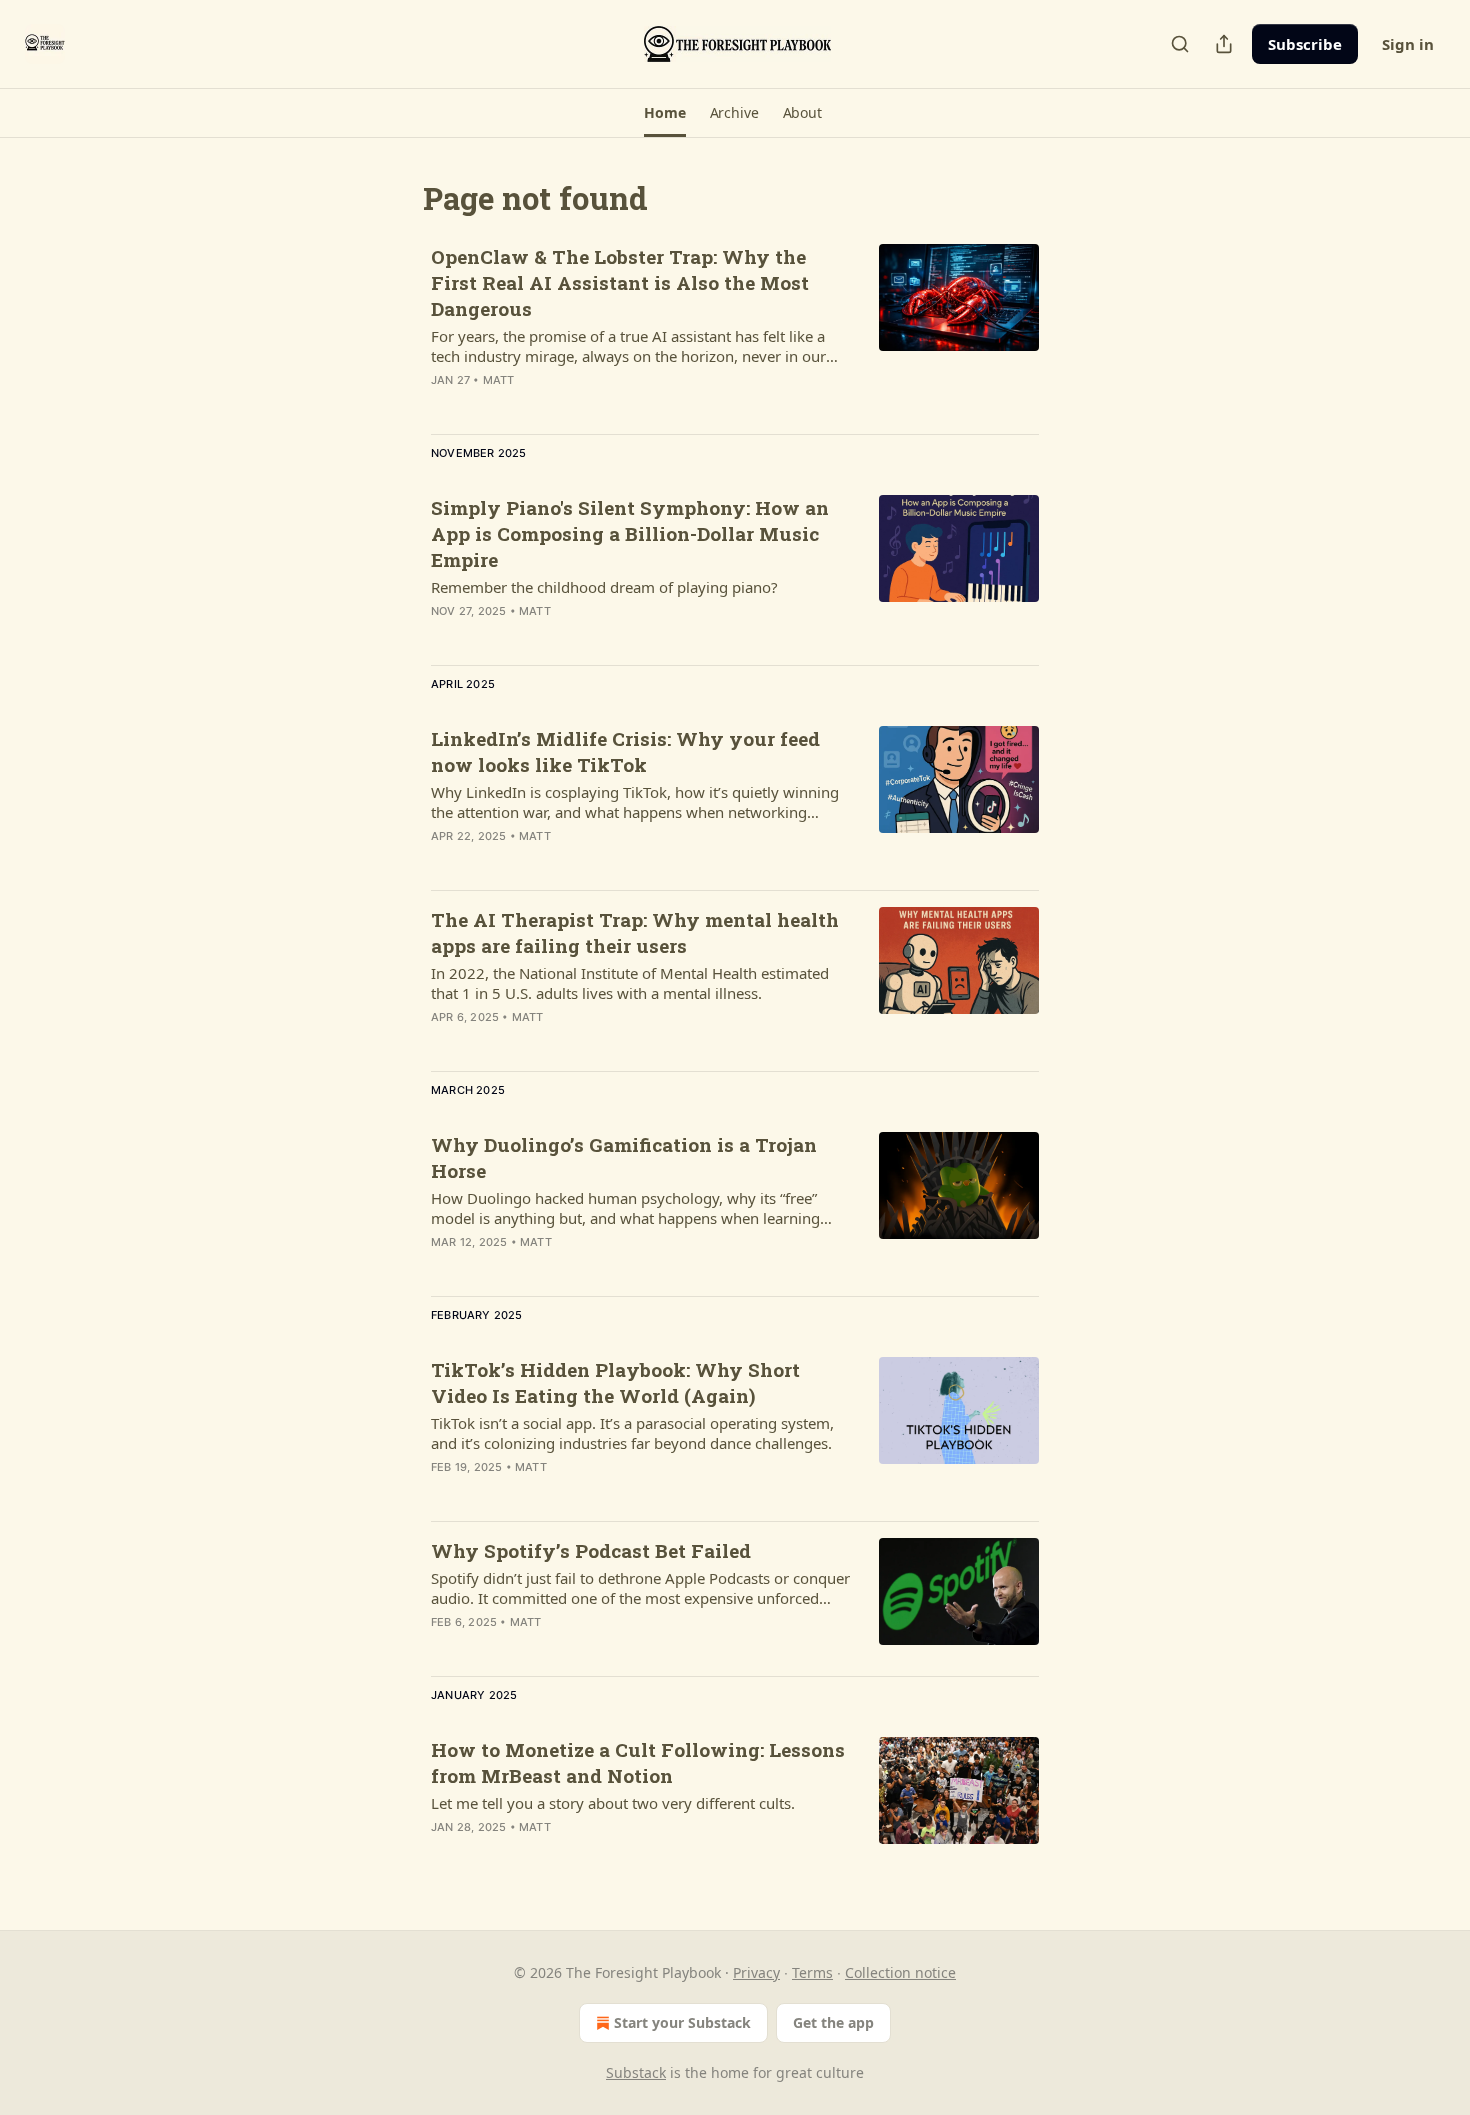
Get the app (833, 2022)
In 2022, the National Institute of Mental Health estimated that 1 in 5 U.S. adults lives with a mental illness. (630, 983)
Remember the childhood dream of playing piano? (604, 587)
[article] (735, 331)
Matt (499, 380)
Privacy (756, 1972)
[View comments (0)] (584, 862)
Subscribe (1305, 44)
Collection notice (900, 1972)
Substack (636, 2072)
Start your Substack (682, 2022)
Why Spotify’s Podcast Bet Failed (591, 1550)
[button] (664, 113)
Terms (812, 1972)
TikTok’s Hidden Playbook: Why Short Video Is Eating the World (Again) (615, 1382)
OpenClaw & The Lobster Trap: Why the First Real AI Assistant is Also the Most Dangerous (620, 282)
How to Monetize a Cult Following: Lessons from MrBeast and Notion (638, 1762)
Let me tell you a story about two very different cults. (613, 1803)
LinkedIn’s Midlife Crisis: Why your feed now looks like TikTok (625, 751)
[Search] (1180, 44)
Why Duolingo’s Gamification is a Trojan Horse (624, 1157)
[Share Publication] (1224, 44)
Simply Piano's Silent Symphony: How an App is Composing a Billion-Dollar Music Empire (630, 533)
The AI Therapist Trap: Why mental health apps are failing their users (635, 932)
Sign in (1408, 44)
